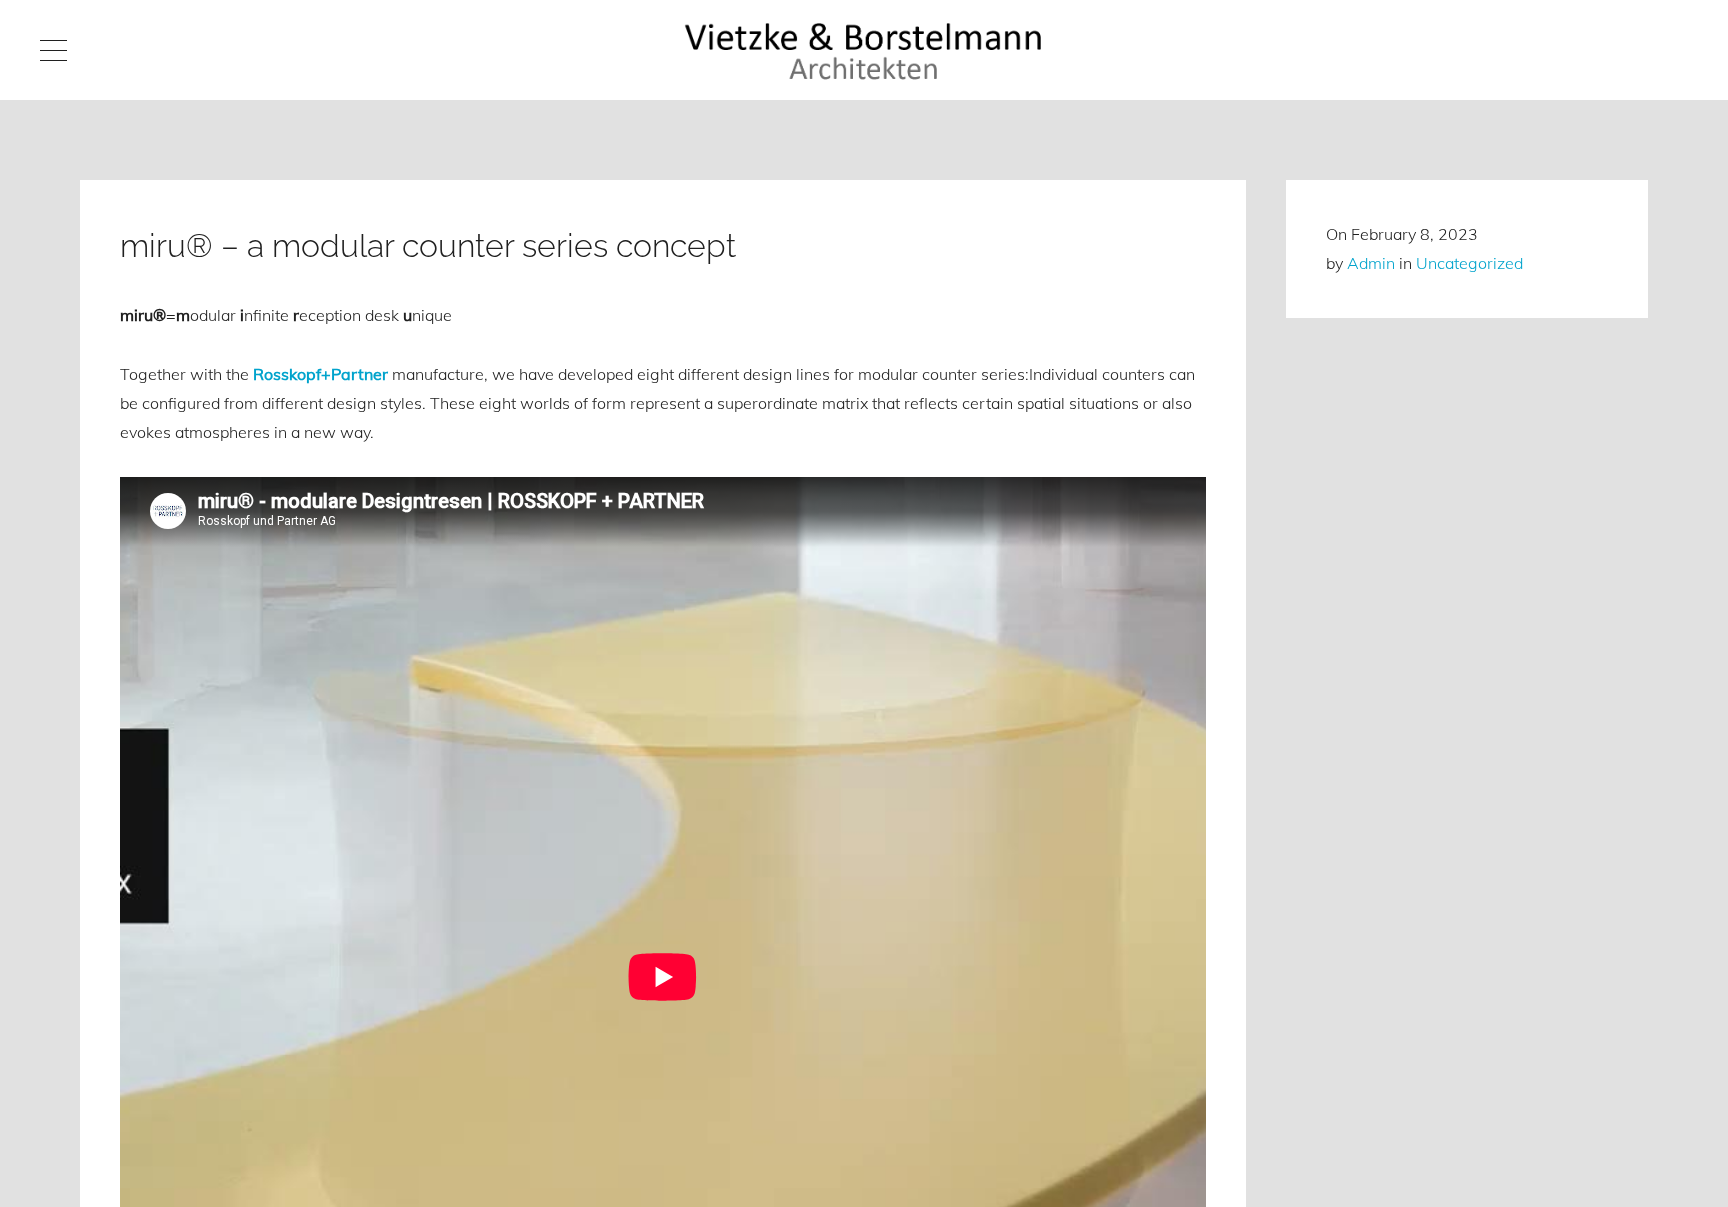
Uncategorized (1469, 263)
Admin (1371, 263)
